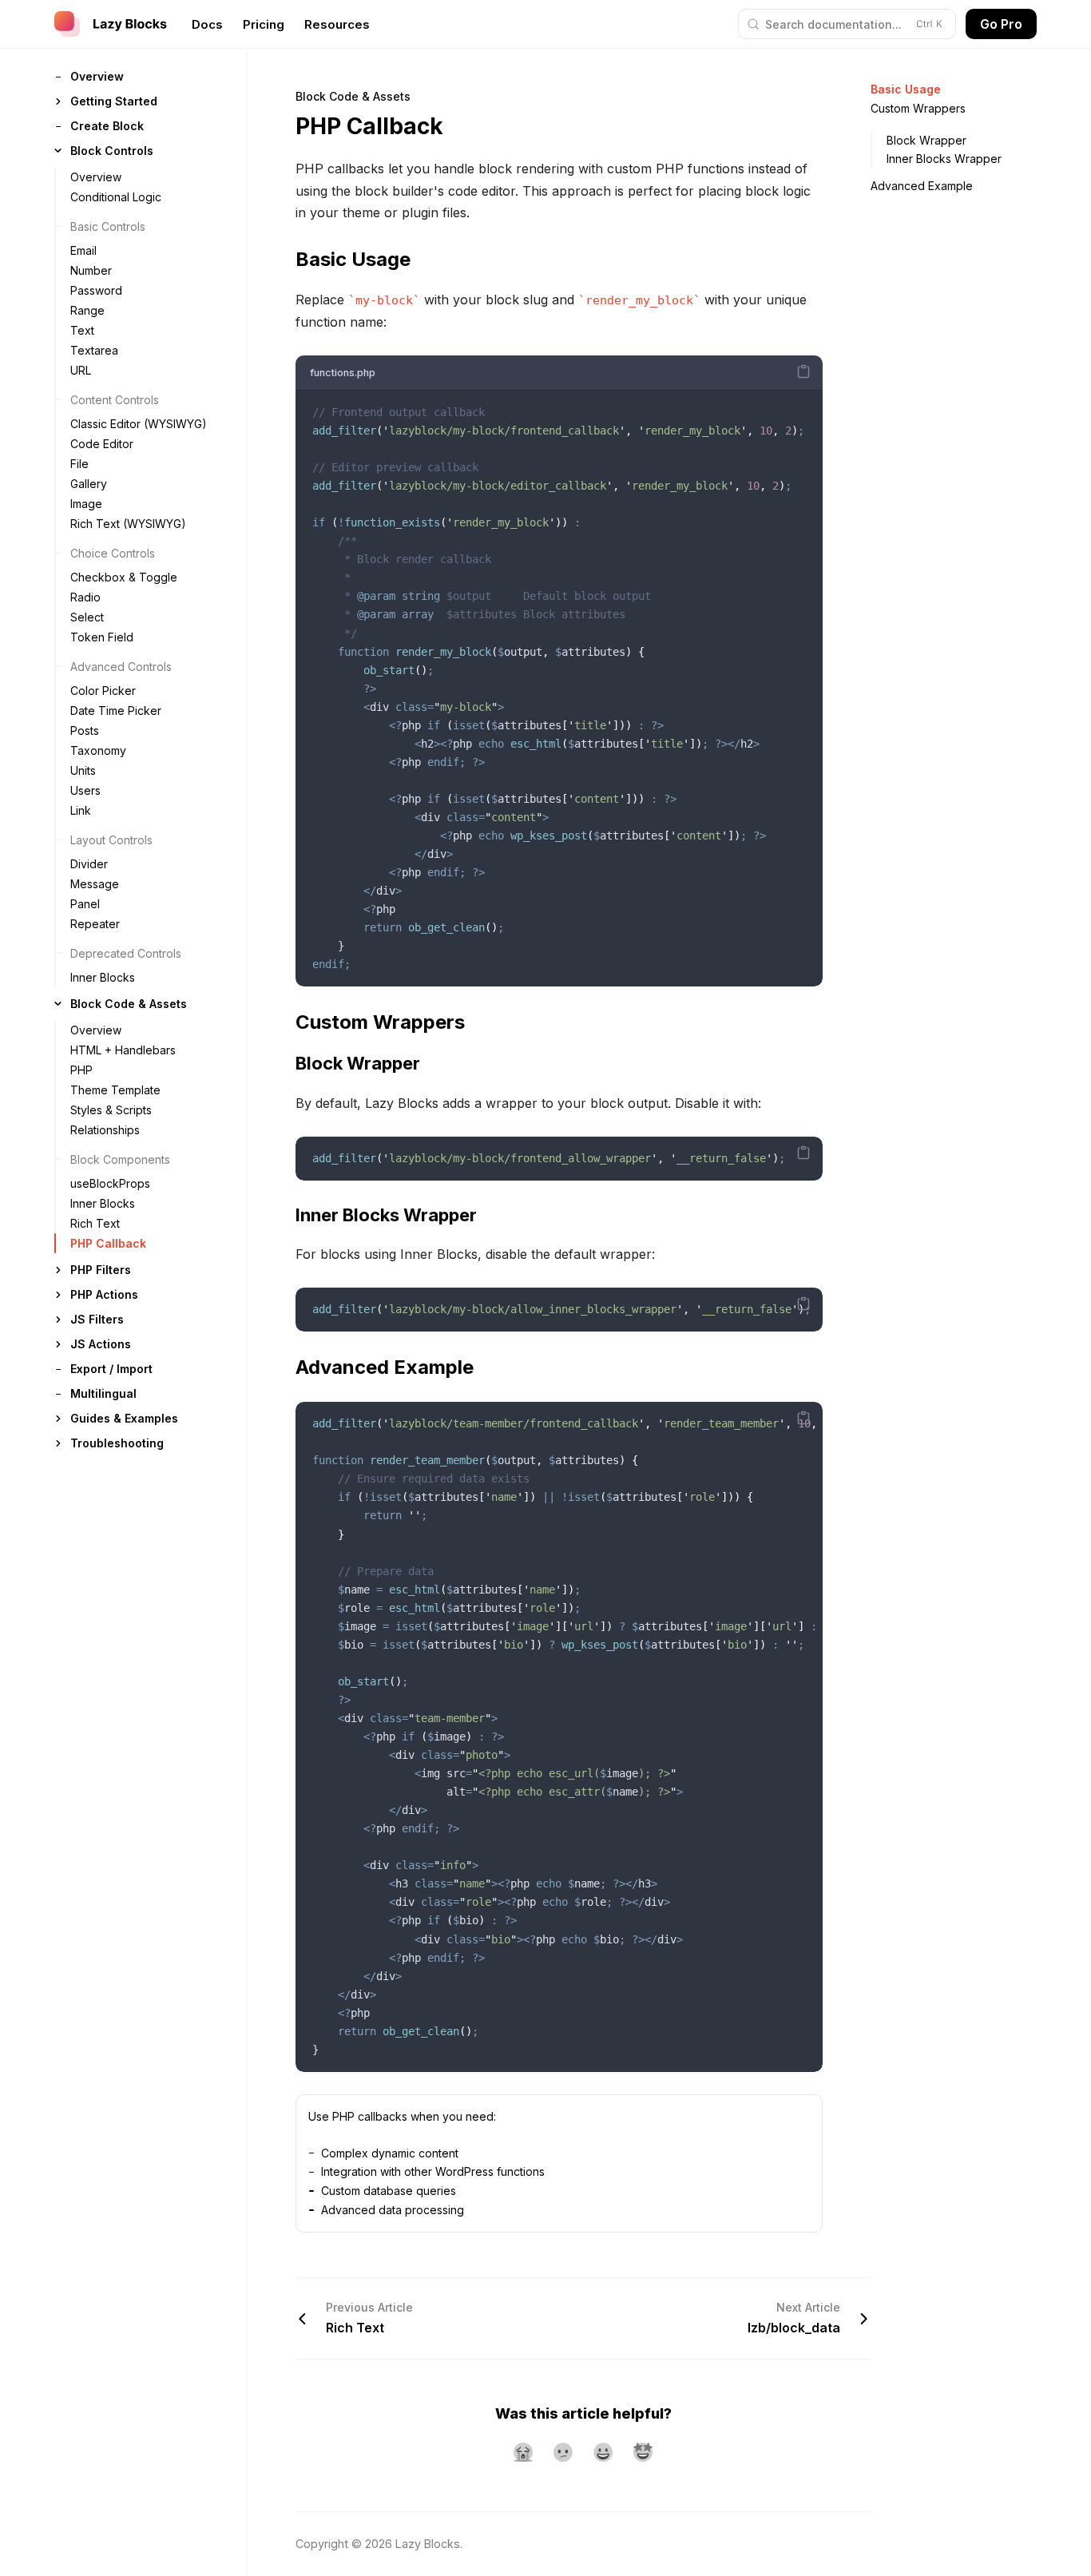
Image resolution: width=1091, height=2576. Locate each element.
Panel (85, 904)
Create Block (107, 126)
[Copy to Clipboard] (803, 371)
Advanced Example (922, 186)
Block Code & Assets (129, 1004)
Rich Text (95, 1223)
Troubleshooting (117, 1443)
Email (83, 250)
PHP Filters (101, 1270)
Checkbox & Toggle (124, 577)
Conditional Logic (116, 197)
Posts (85, 730)
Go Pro (1001, 24)
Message (95, 884)
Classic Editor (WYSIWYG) (139, 424)
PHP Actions (104, 1294)
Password (96, 290)
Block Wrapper (926, 140)
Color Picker (103, 691)
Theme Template (115, 1090)
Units (83, 770)
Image (86, 504)
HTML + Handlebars (123, 1050)
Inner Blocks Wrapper (944, 159)
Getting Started (114, 101)
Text (82, 330)
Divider (89, 864)
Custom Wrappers (918, 108)
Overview (97, 76)
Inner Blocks (103, 977)
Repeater (95, 924)
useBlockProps (110, 1183)
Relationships (105, 1130)
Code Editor (102, 444)
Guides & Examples (124, 1418)
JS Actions (101, 1344)
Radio (85, 597)
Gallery (89, 484)
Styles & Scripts (111, 1110)
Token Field (102, 637)
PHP (81, 1070)
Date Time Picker (116, 710)
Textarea (94, 350)
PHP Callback (108, 1243)
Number (91, 270)
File (79, 464)
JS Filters (97, 1319)
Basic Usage (906, 89)
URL (81, 370)
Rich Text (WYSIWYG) (128, 524)
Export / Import (111, 1369)
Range (87, 310)
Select (87, 617)
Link (81, 810)
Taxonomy (98, 750)
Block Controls (112, 151)
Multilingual (103, 1393)
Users (85, 790)
